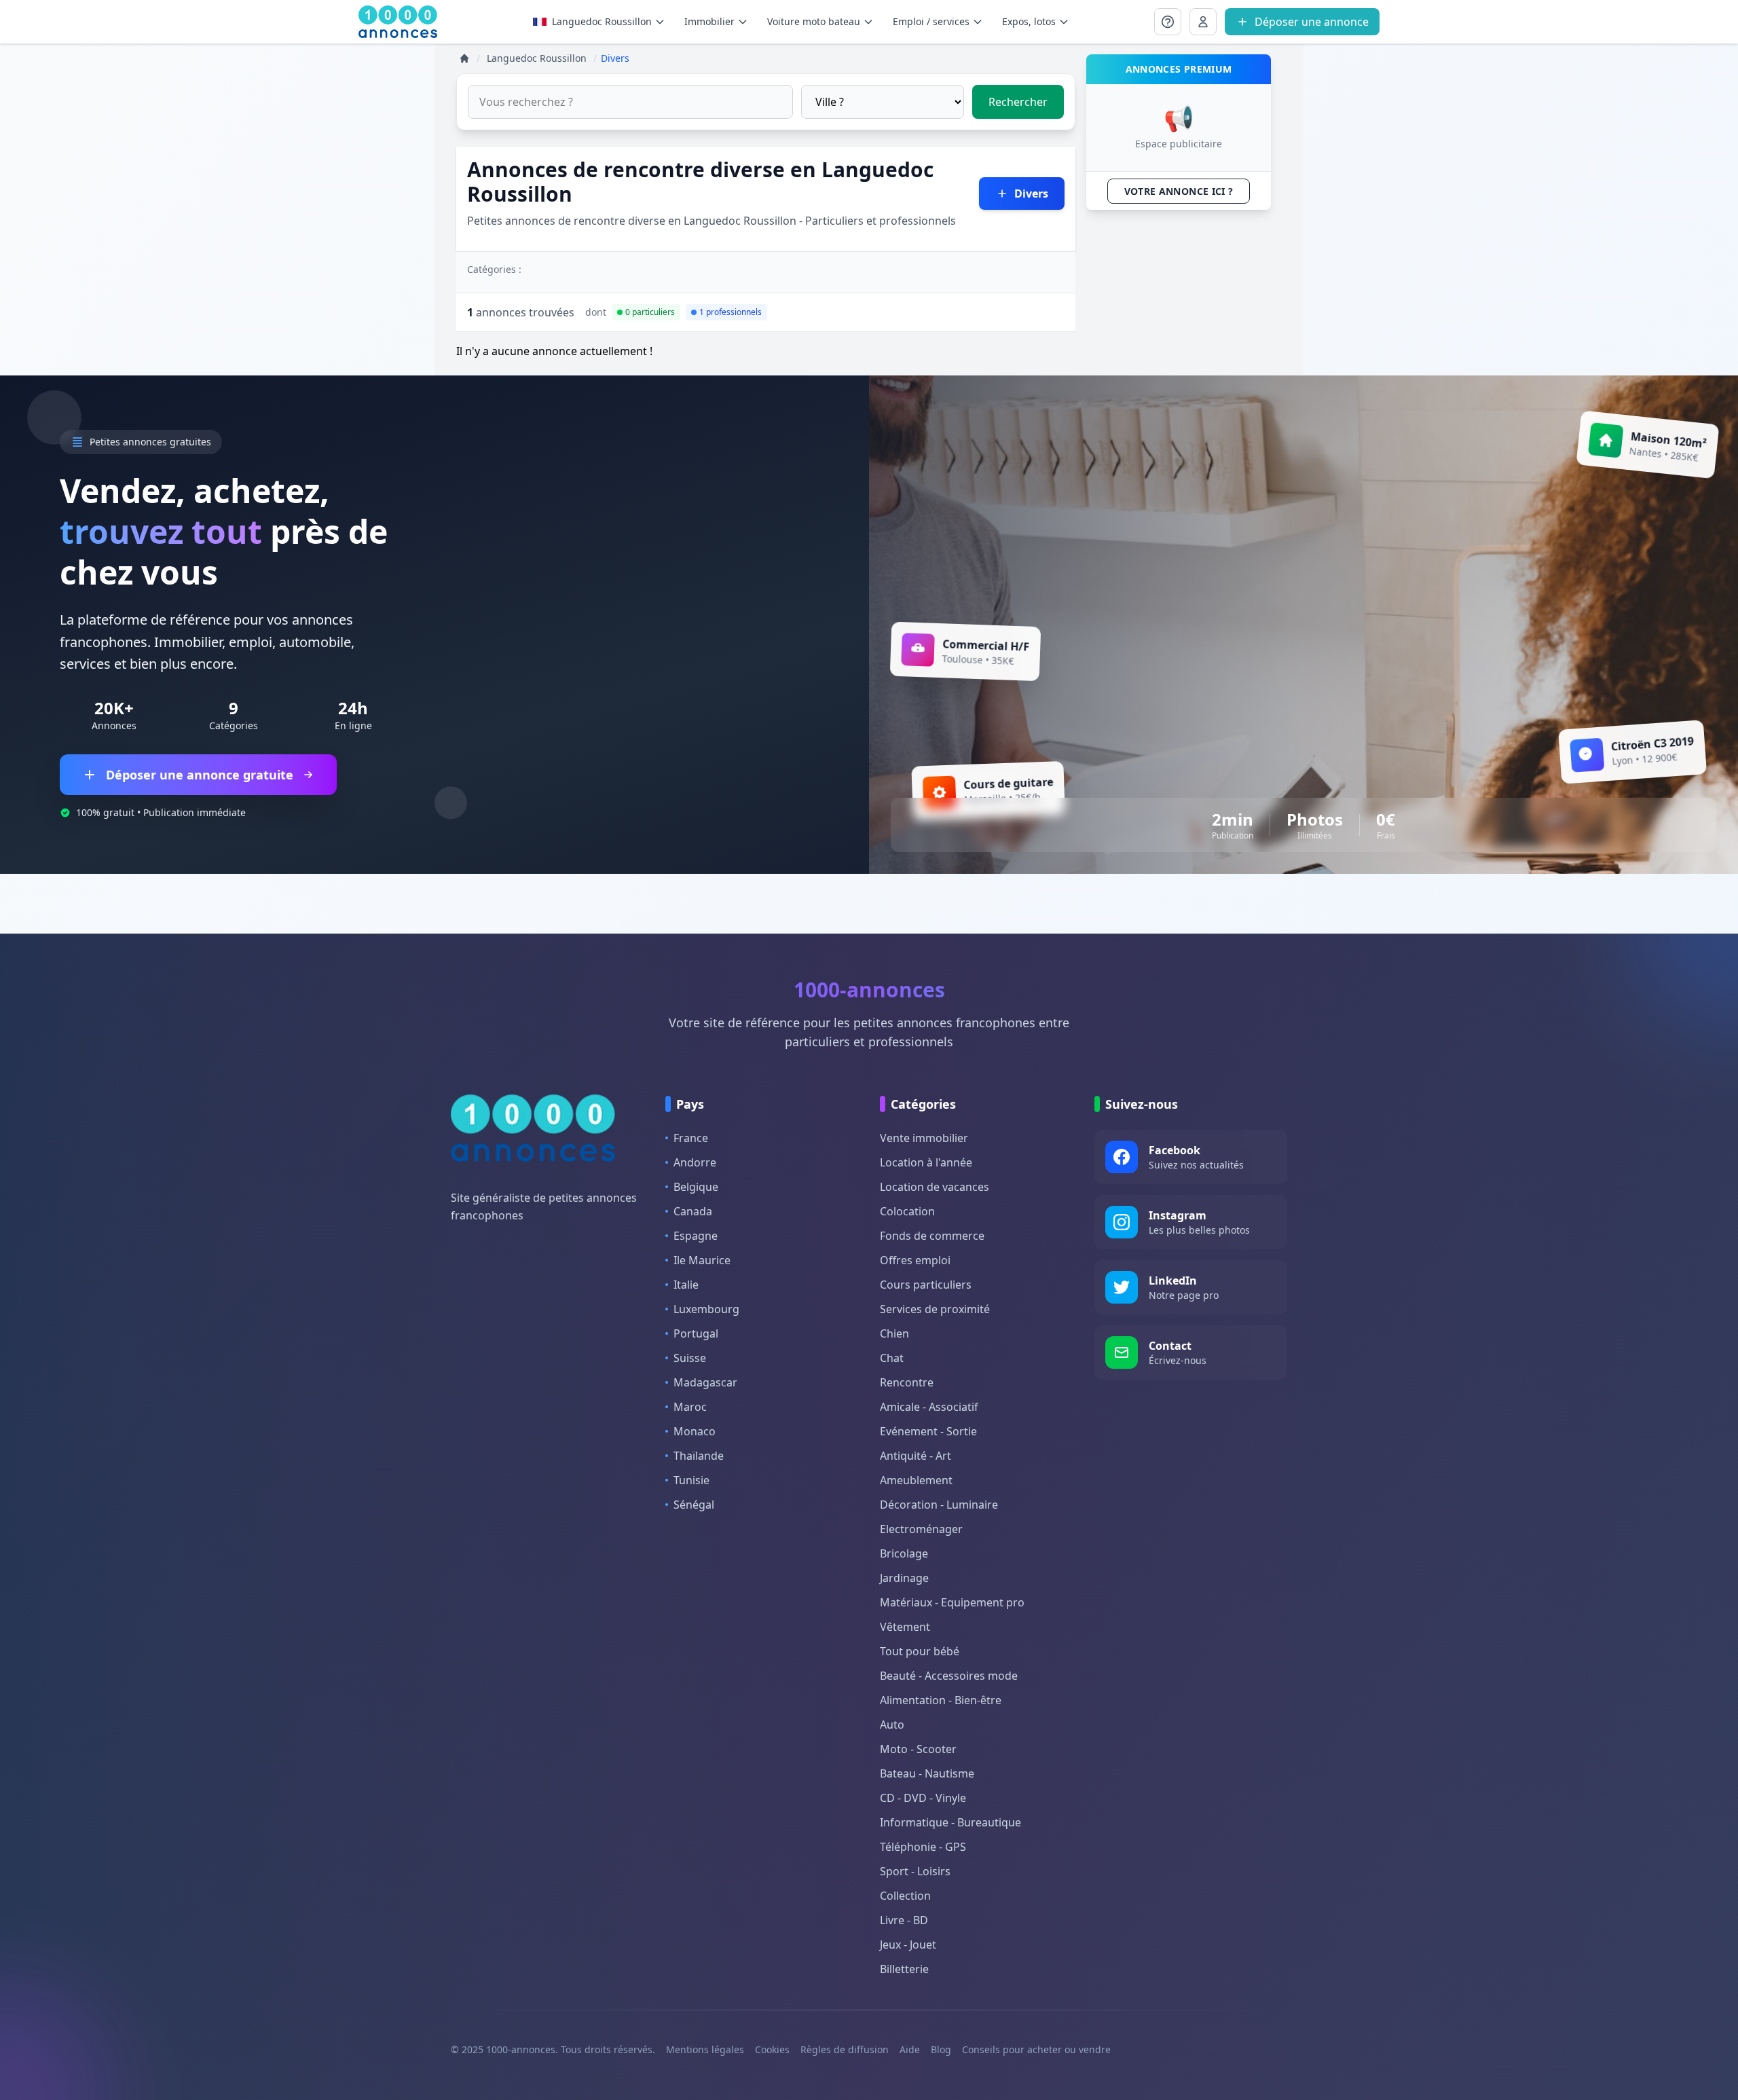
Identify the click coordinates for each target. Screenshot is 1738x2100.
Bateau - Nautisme (927, 1773)
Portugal (696, 1333)
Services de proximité (935, 1309)
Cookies (772, 2049)
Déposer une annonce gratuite (200, 775)
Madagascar (705, 1382)
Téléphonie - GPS (923, 1847)
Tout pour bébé (920, 1651)
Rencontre (907, 1382)
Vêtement (905, 1627)
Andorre (695, 1162)
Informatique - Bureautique (950, 1822)
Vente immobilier (924, 1138)
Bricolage (904, 1553)
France (691, 1138)
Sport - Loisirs (915, 1871)
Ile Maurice (702, 1260)
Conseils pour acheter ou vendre (1036, 2049)
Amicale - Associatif (929, 1407)
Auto (892, 1725)
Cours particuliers (926, 1285)
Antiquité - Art (916, 1456)
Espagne (696, 1236)
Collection (905, 1896)
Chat (892, 1358)
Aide (910, 2049)
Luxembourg (706, 1309)
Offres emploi (915, 1260)
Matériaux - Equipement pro (952, 1602)
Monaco (695, 1431)
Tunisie (691, 1480)
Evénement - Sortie (928, 1431)
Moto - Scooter (918, 1749)
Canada (693, 1211)
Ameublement (916, 1480)
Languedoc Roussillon (602, 21)
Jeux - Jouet (908, 1945)
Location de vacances (935, 1187)
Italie (686, 1285)
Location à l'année (926, 1162)
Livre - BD (904, 1920)
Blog (941, 2049)
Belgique (696, 1187)
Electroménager (921, 1529)
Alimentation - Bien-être (941, 1700)
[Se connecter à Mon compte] (1168, 22)
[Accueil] (464, 58)
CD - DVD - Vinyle (923, 1798)
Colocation (907, 1211)
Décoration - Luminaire (939, 1505)
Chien (894, 1333)
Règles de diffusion (845, 2049)
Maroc (690, 1407)
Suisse (690, 1358)
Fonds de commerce (932, 1236)
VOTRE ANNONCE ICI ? (1179, 191)
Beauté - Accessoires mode (949, 1676)
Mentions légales (705, 2049)
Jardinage (904, 1578)
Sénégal (694, 1505)
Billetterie (904, 1969)
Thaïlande (699, 1456)
